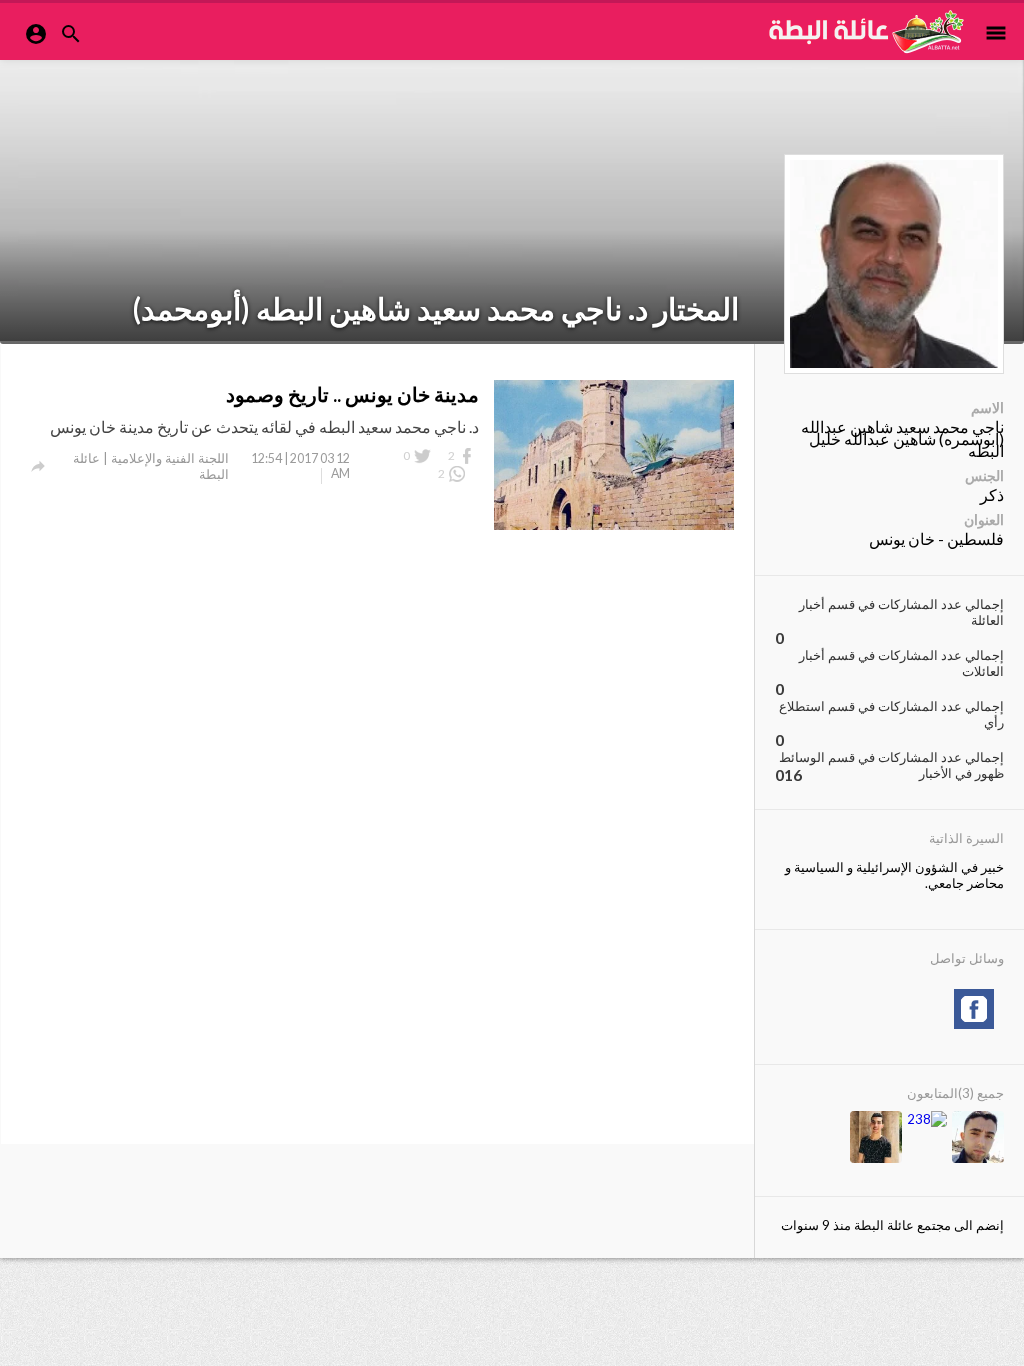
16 (793, 774)
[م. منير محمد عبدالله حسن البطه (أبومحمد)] (978, 1138)
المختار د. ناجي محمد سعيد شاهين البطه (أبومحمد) (435, 308)
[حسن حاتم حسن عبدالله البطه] (876, 1138)
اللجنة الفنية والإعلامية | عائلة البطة (151, 466)
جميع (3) (981, 1093)
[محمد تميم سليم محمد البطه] (927, 1119)
